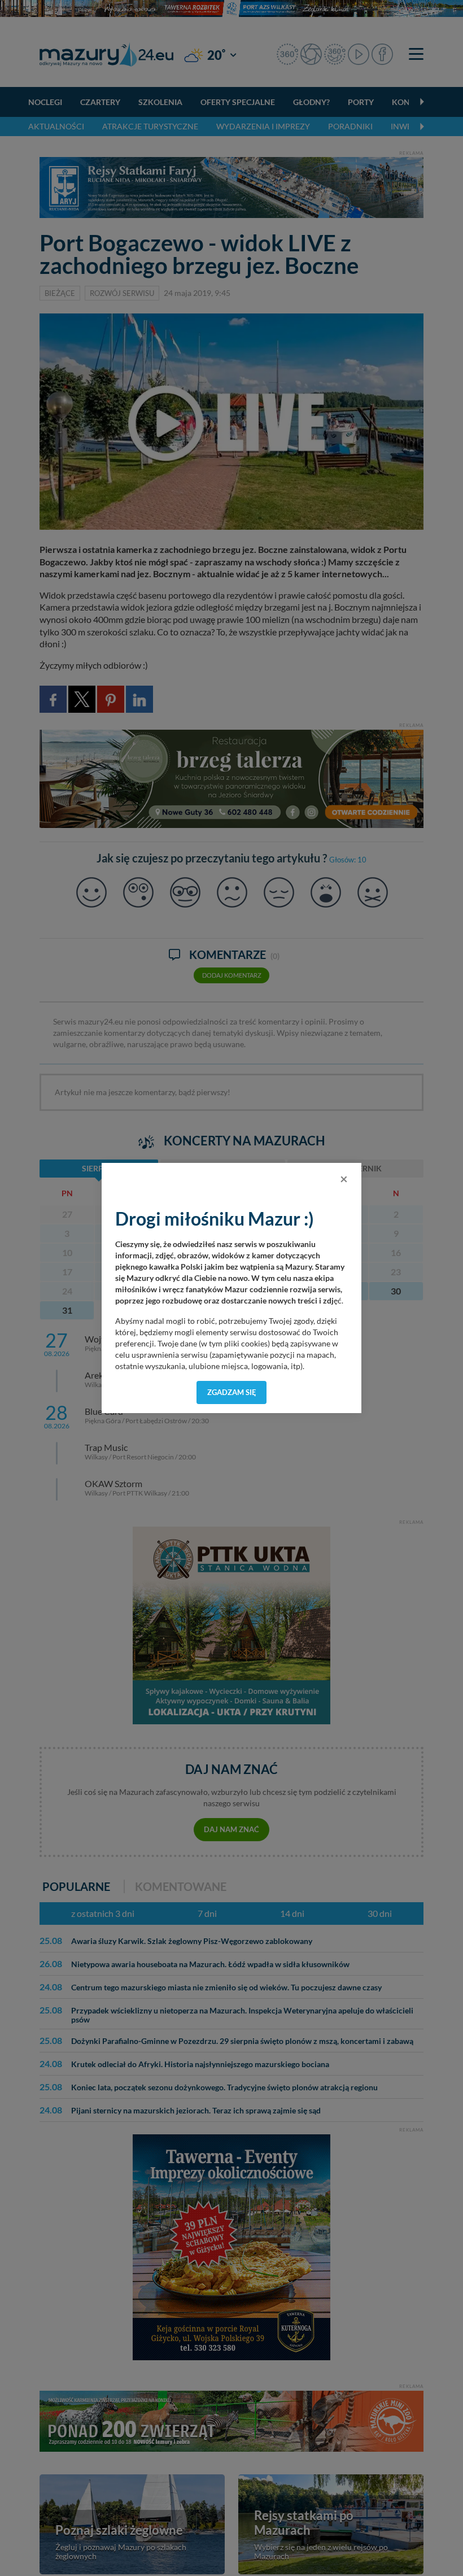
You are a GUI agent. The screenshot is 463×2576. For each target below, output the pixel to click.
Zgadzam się (232, 1392)
